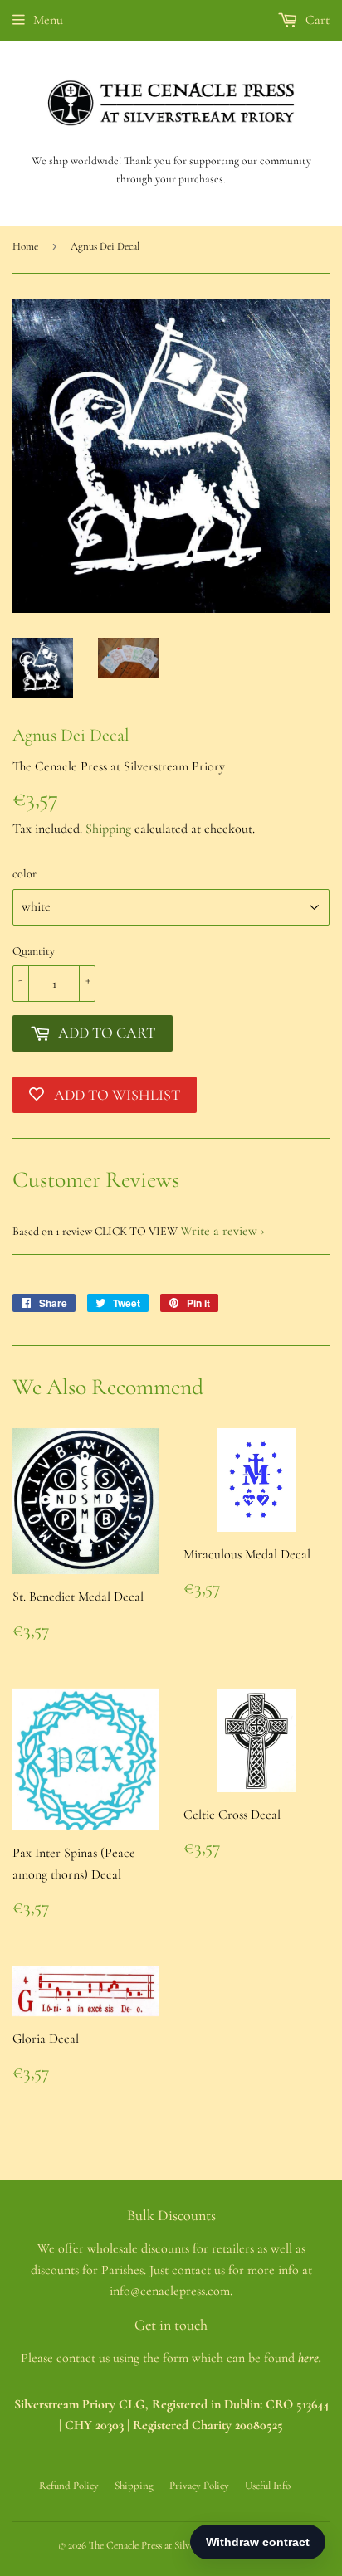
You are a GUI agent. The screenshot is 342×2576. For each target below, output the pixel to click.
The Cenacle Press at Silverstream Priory (172, 2545)
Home (25, 246)
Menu (48, 20)
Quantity (34, 951)
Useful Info (268, 2486)
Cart (316, 20)
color (24, 874)
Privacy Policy (199, 2486)
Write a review (219, 1231)
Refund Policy (69, 2486)
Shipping (108, 829)
